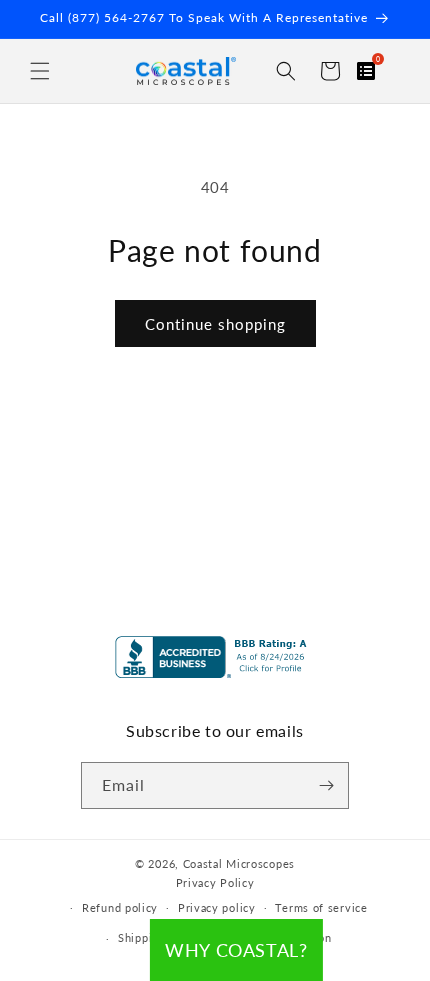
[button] (40, 71)
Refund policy (120, 907)
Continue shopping (215, 324)
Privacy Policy (215, 882)
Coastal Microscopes (239, 863)
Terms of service (321, 907)
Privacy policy (217, 907)
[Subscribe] (326, 785)
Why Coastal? (236, 950)
